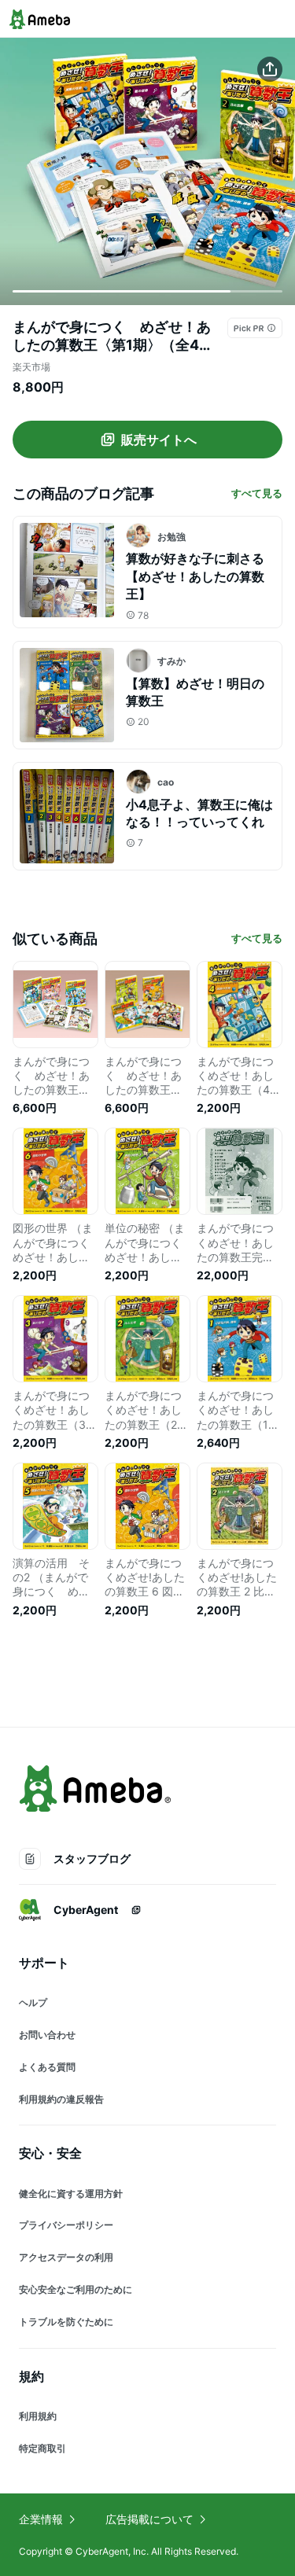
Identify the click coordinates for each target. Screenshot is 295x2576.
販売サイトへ (159, 440)
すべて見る (257, 493)
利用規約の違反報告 (61, 2099)
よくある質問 (47, 2067)
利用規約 (38, 2416)
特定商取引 (42, 2448)
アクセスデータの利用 (66, 2257)
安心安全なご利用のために (76, 2289)
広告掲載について (149, 2519)
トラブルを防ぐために (66, 2322)
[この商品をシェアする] (270, 69)
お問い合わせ (47, 2035)
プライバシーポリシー (66, 2225)
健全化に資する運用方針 (71, 2193)
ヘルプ (33, 2002)
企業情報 (41, 2519)
